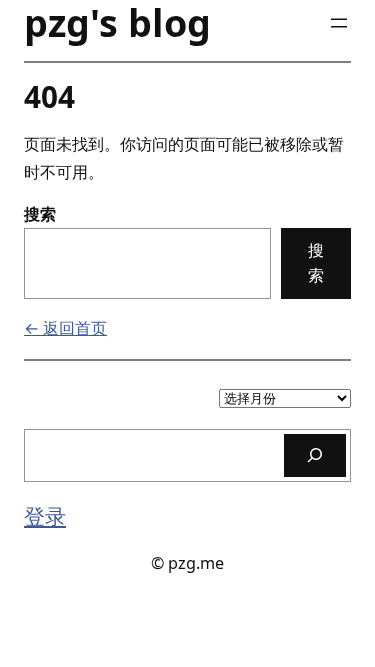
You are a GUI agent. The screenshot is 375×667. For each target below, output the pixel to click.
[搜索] (315, 455)
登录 (45, 515)
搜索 (40, 214)
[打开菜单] (339, 23)
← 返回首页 (65, 328)
